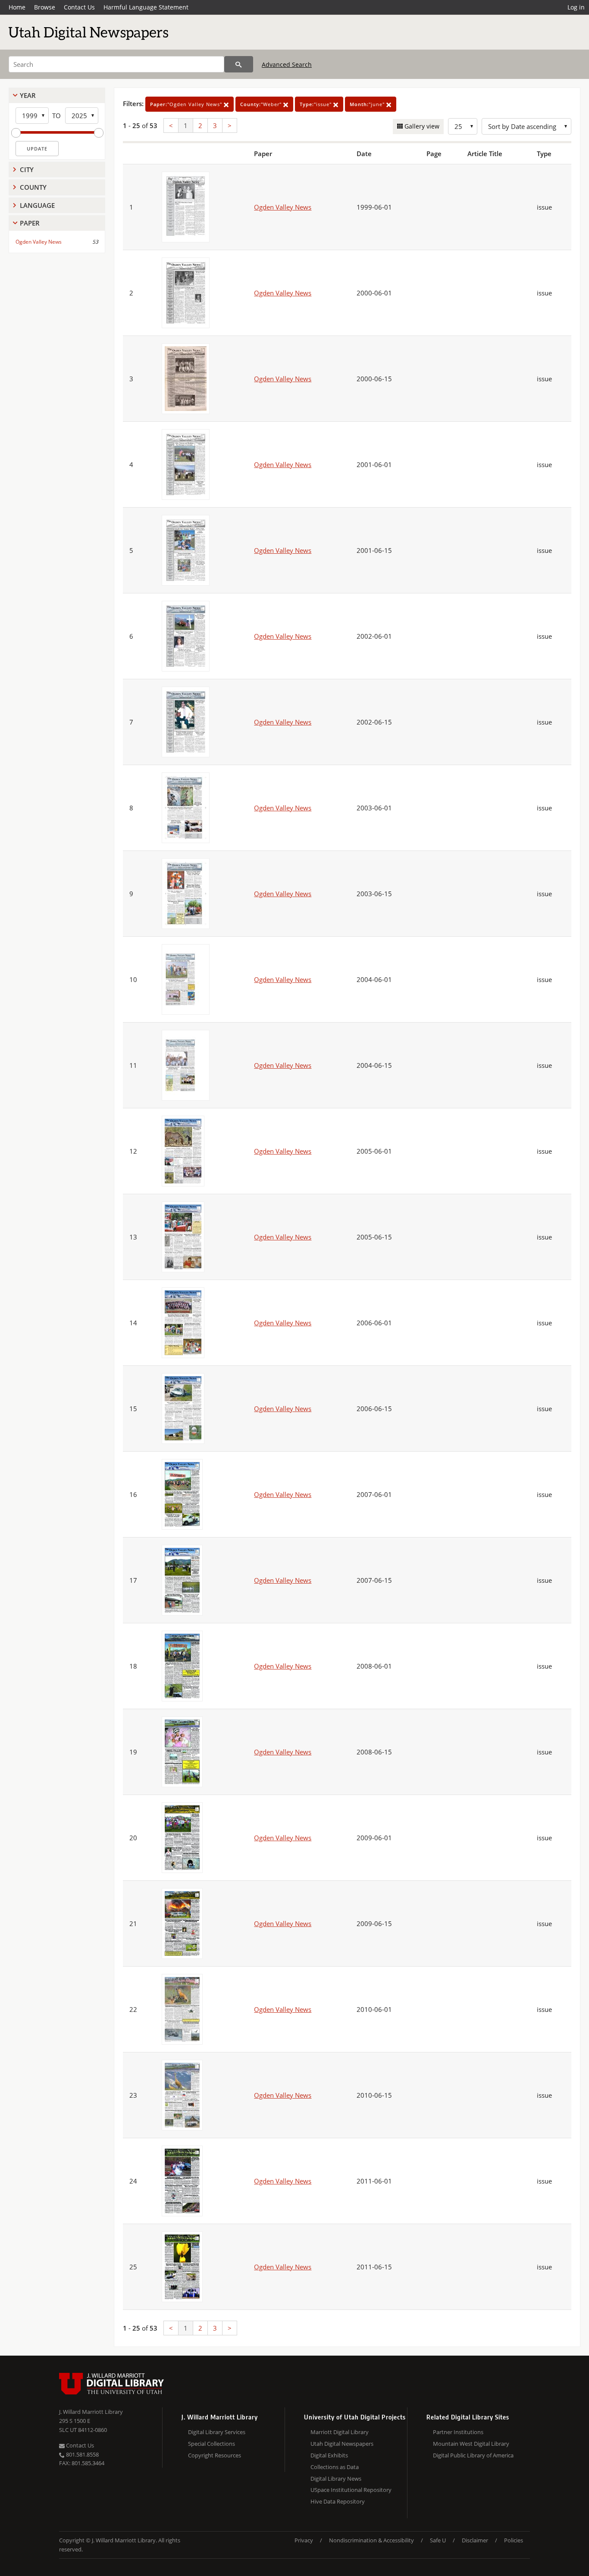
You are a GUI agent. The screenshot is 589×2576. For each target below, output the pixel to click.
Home (17, 7)
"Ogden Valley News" (187, 104)
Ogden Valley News (39, 242)
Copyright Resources (215, 2455)
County (33, 187)
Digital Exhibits (329, 2455)
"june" (368, 104)
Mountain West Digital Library (471, 2444)
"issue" (316, 104)
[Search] (239, 64)
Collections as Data (335, 2467)
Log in (576, 7)
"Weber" (262, 104)
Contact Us (79, 7)
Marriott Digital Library (340, 2432)
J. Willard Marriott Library (91, 2412)
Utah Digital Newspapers (342, 2444)
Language (37, 205)
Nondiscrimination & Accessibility (371, 2540)
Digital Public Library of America (473, 2455)
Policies (514, 2540)
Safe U (438, 2540)
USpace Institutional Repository (351, 2490)
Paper (30, 223)
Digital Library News (336, 2479)
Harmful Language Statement (146, 7)
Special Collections (211, 2444)
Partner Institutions (458, 2432)
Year (28, 95)
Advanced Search (287, 64)
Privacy (304, 2540)
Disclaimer (475, 2540)
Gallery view (421, 126)
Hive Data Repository (338, 2501)
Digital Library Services (217, 2432)
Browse (45, 7)
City (27, 169)
